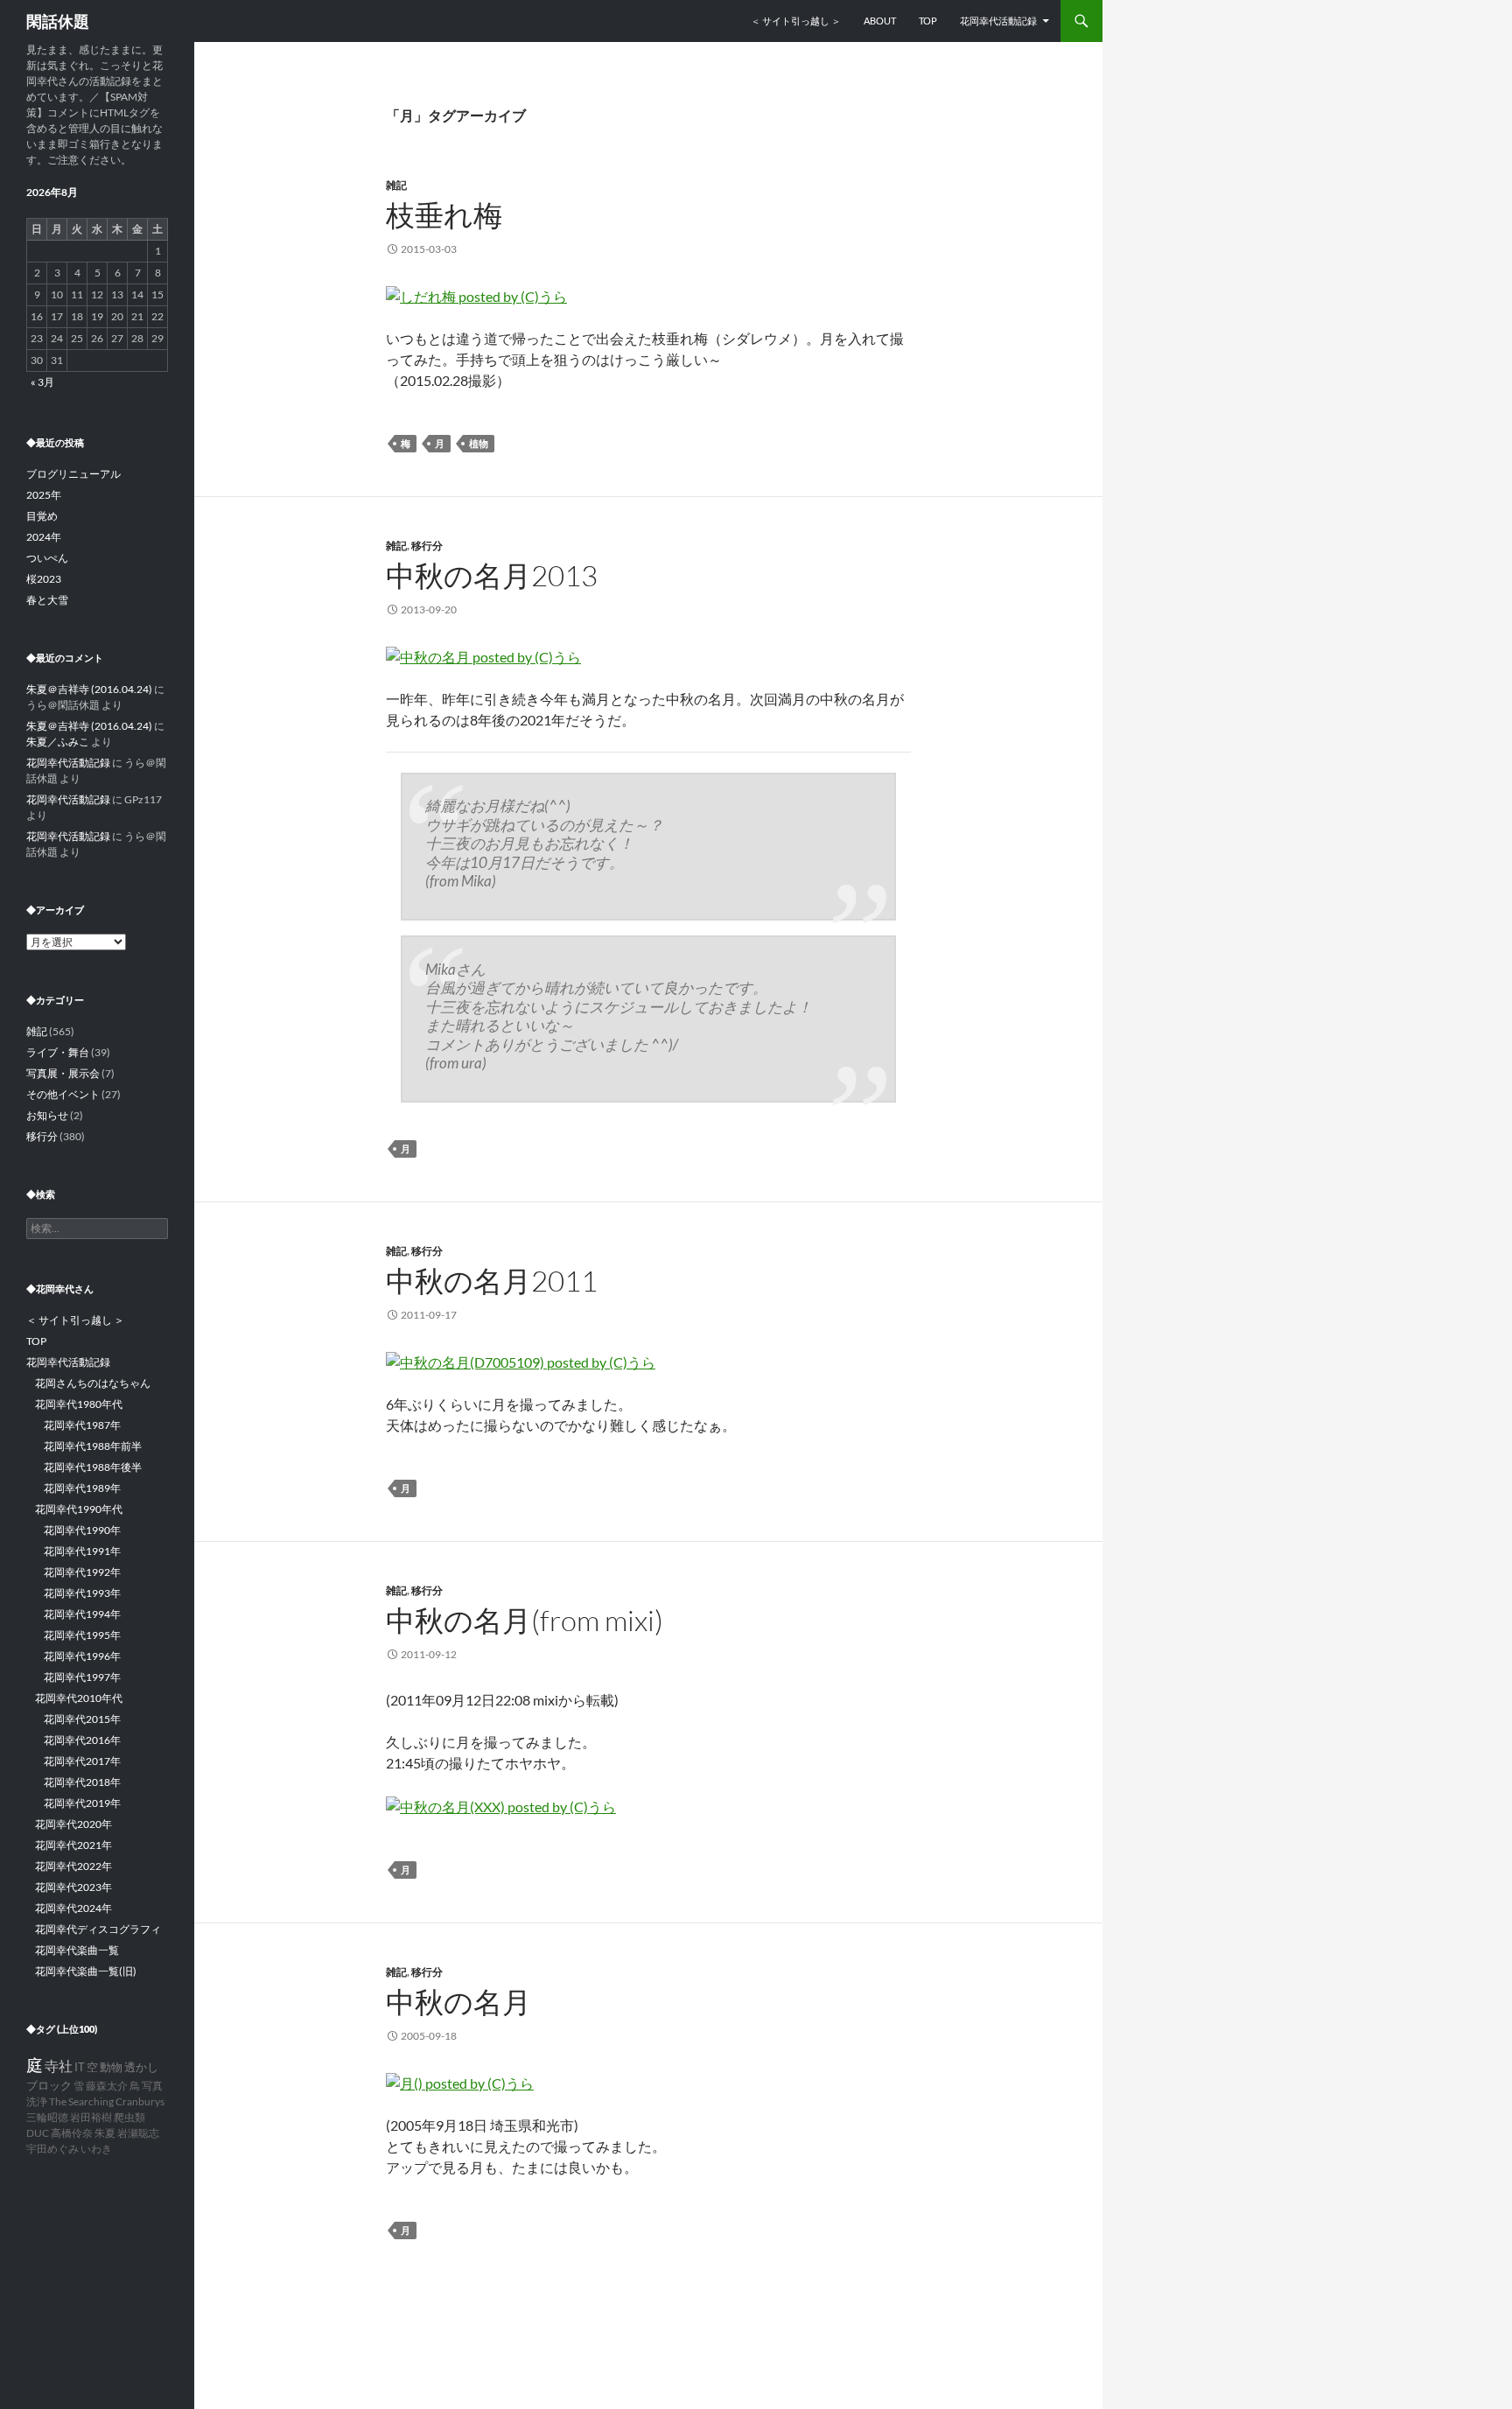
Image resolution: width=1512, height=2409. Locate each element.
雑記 (396, 185)
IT (80, 2067)
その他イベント (63, 1094)
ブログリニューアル (73, 474)
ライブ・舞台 (58, 1052)
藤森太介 (107, 2086)
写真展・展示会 (63, 1073)
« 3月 (42, 382)
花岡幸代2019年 (82, 1803)
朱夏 (105, 2133)
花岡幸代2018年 (82, 1782)
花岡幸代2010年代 (79, 1698)
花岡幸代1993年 (82, 1593)
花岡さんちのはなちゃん (93, 1383)
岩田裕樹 (91, 2117)
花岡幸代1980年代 (79, 1404)
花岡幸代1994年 (82, 1614)
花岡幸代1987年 (82, 1425)
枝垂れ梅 (444, 215)
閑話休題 (58, 21)
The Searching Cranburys (107, 2101)
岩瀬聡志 (138, 2133)
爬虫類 (129, 2117)
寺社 (59, 2066)
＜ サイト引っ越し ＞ (796, 21)
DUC (38, 2133)
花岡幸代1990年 (82, 1530)
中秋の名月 (458, 2002)
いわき (96, 2149)
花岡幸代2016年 (82, 1740)
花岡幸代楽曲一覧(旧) (86, 1971)
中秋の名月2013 (492, 575)
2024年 (44, 537)
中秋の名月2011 (492, 1281)
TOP (928, 21)
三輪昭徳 (47, 2117)
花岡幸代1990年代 (79, 1509)
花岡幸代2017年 (82, 1761)
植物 (479, 443)
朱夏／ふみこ (58, 742)
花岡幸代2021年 (73, 1845)
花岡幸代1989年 (82, 1488)
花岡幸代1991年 (82, 1551)
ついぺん (47, 558)
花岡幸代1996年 (82, 1656)
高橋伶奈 (72, 2133)
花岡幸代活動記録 (998, 21)
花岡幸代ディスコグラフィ (98, 1929)
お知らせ (47, 1115)
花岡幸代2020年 (73, 1824)
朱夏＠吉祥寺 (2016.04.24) (89, 689)
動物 (111, 2067)
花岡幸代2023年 (73, 1887)
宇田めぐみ (52, 2149)
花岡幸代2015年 (82, 1719)
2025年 (44, 495)
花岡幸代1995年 (82, 1635)
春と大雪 (47, 600)
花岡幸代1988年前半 (93, 1446)
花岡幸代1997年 (82, 1677)
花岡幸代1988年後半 (93, 1467)
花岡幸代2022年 (73, 1866)
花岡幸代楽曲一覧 (77, 1950)
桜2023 (44, 579)
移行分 (427, 546)
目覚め (42, 516)
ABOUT (880, 21)
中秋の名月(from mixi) (525, 1620)
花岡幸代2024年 (73, 1908)
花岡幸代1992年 (82, 1572)
